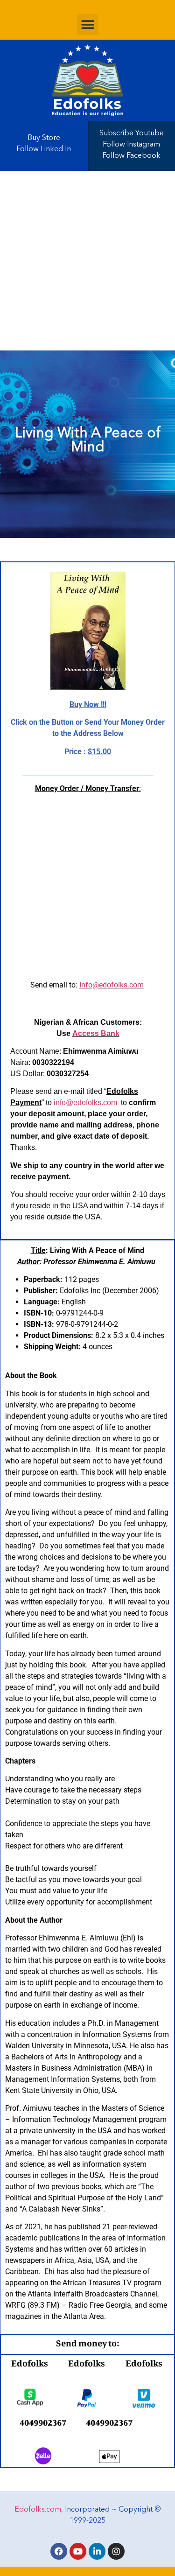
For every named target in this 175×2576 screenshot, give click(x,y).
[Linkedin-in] (97, 2551)
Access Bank (96, 1033)
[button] (87, 24)
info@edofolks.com (85, 1102)
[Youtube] (78, 2551)
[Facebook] (59, 2551)
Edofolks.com (38, 2510)
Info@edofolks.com (112, 985)
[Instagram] (116, 2551)
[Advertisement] (87, 261)
